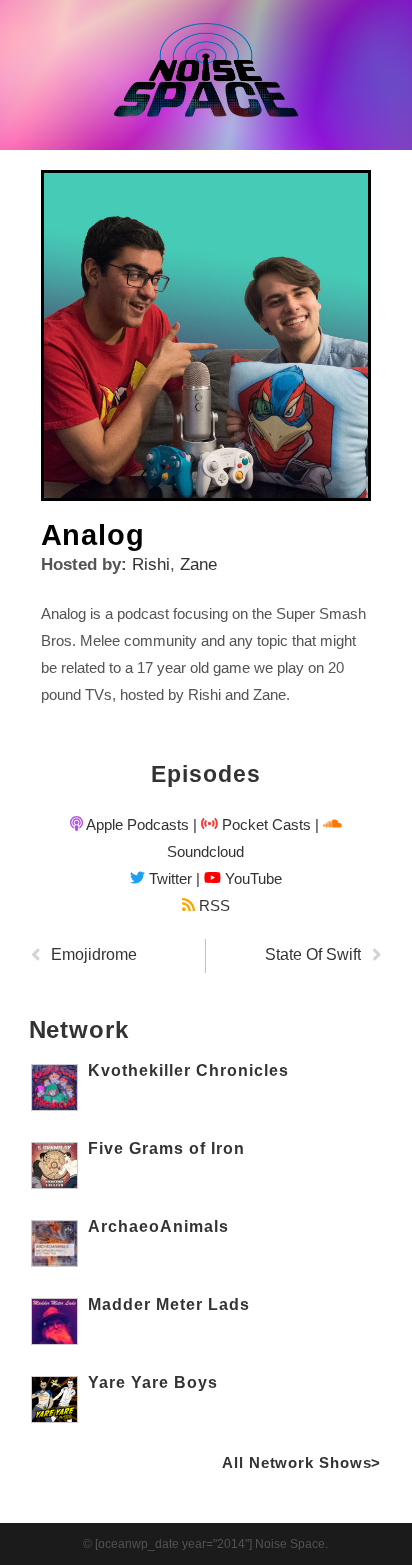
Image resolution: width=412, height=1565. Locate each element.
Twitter (168, 878)
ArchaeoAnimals (158, 1226)
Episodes (205, 774)
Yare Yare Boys (153, 1382)
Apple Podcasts (136, 824)
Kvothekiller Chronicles (188, 1070)
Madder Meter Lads (169, 1304)
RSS (212, 905)
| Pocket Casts (252, 824)
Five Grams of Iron (166, 1148)
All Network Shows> (301, 1462)
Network (79, 1029)
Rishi (151, 564)
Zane (198, 564)
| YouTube (239, 878)
